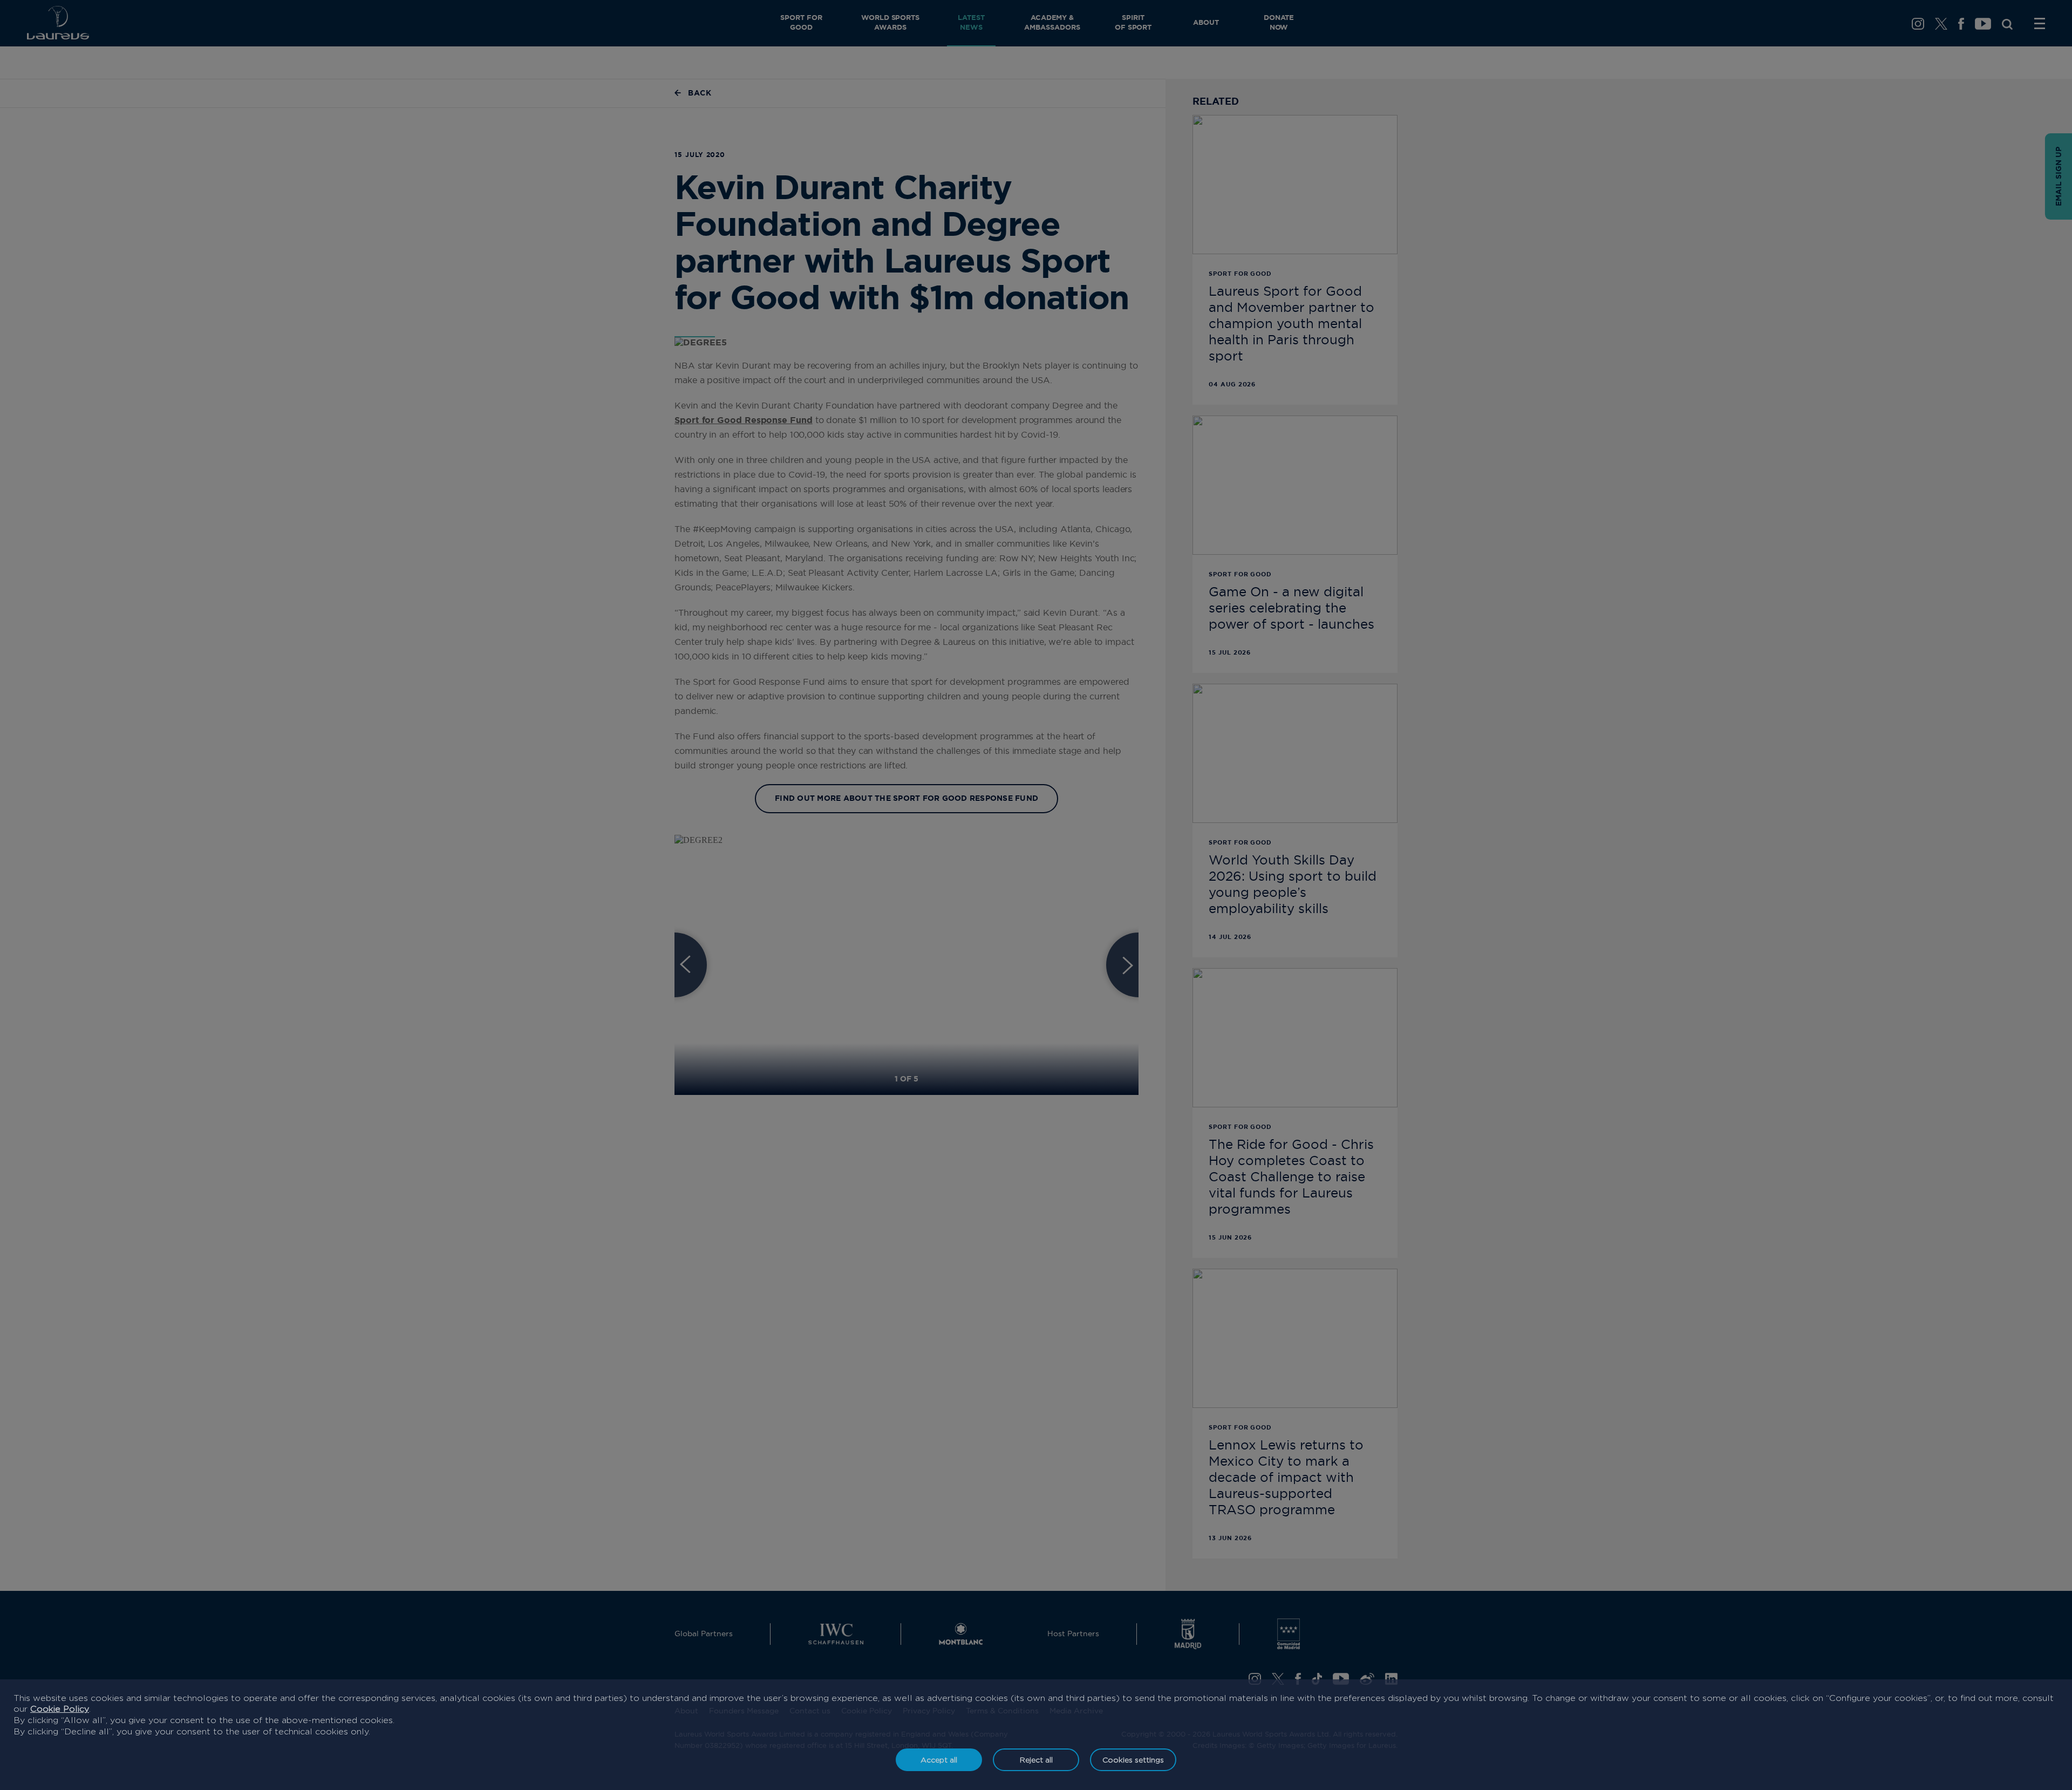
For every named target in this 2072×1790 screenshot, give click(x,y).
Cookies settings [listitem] (1133, 1760)
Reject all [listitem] (1036, 1760)
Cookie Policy (60, 1709)
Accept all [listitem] (939, 1760)
